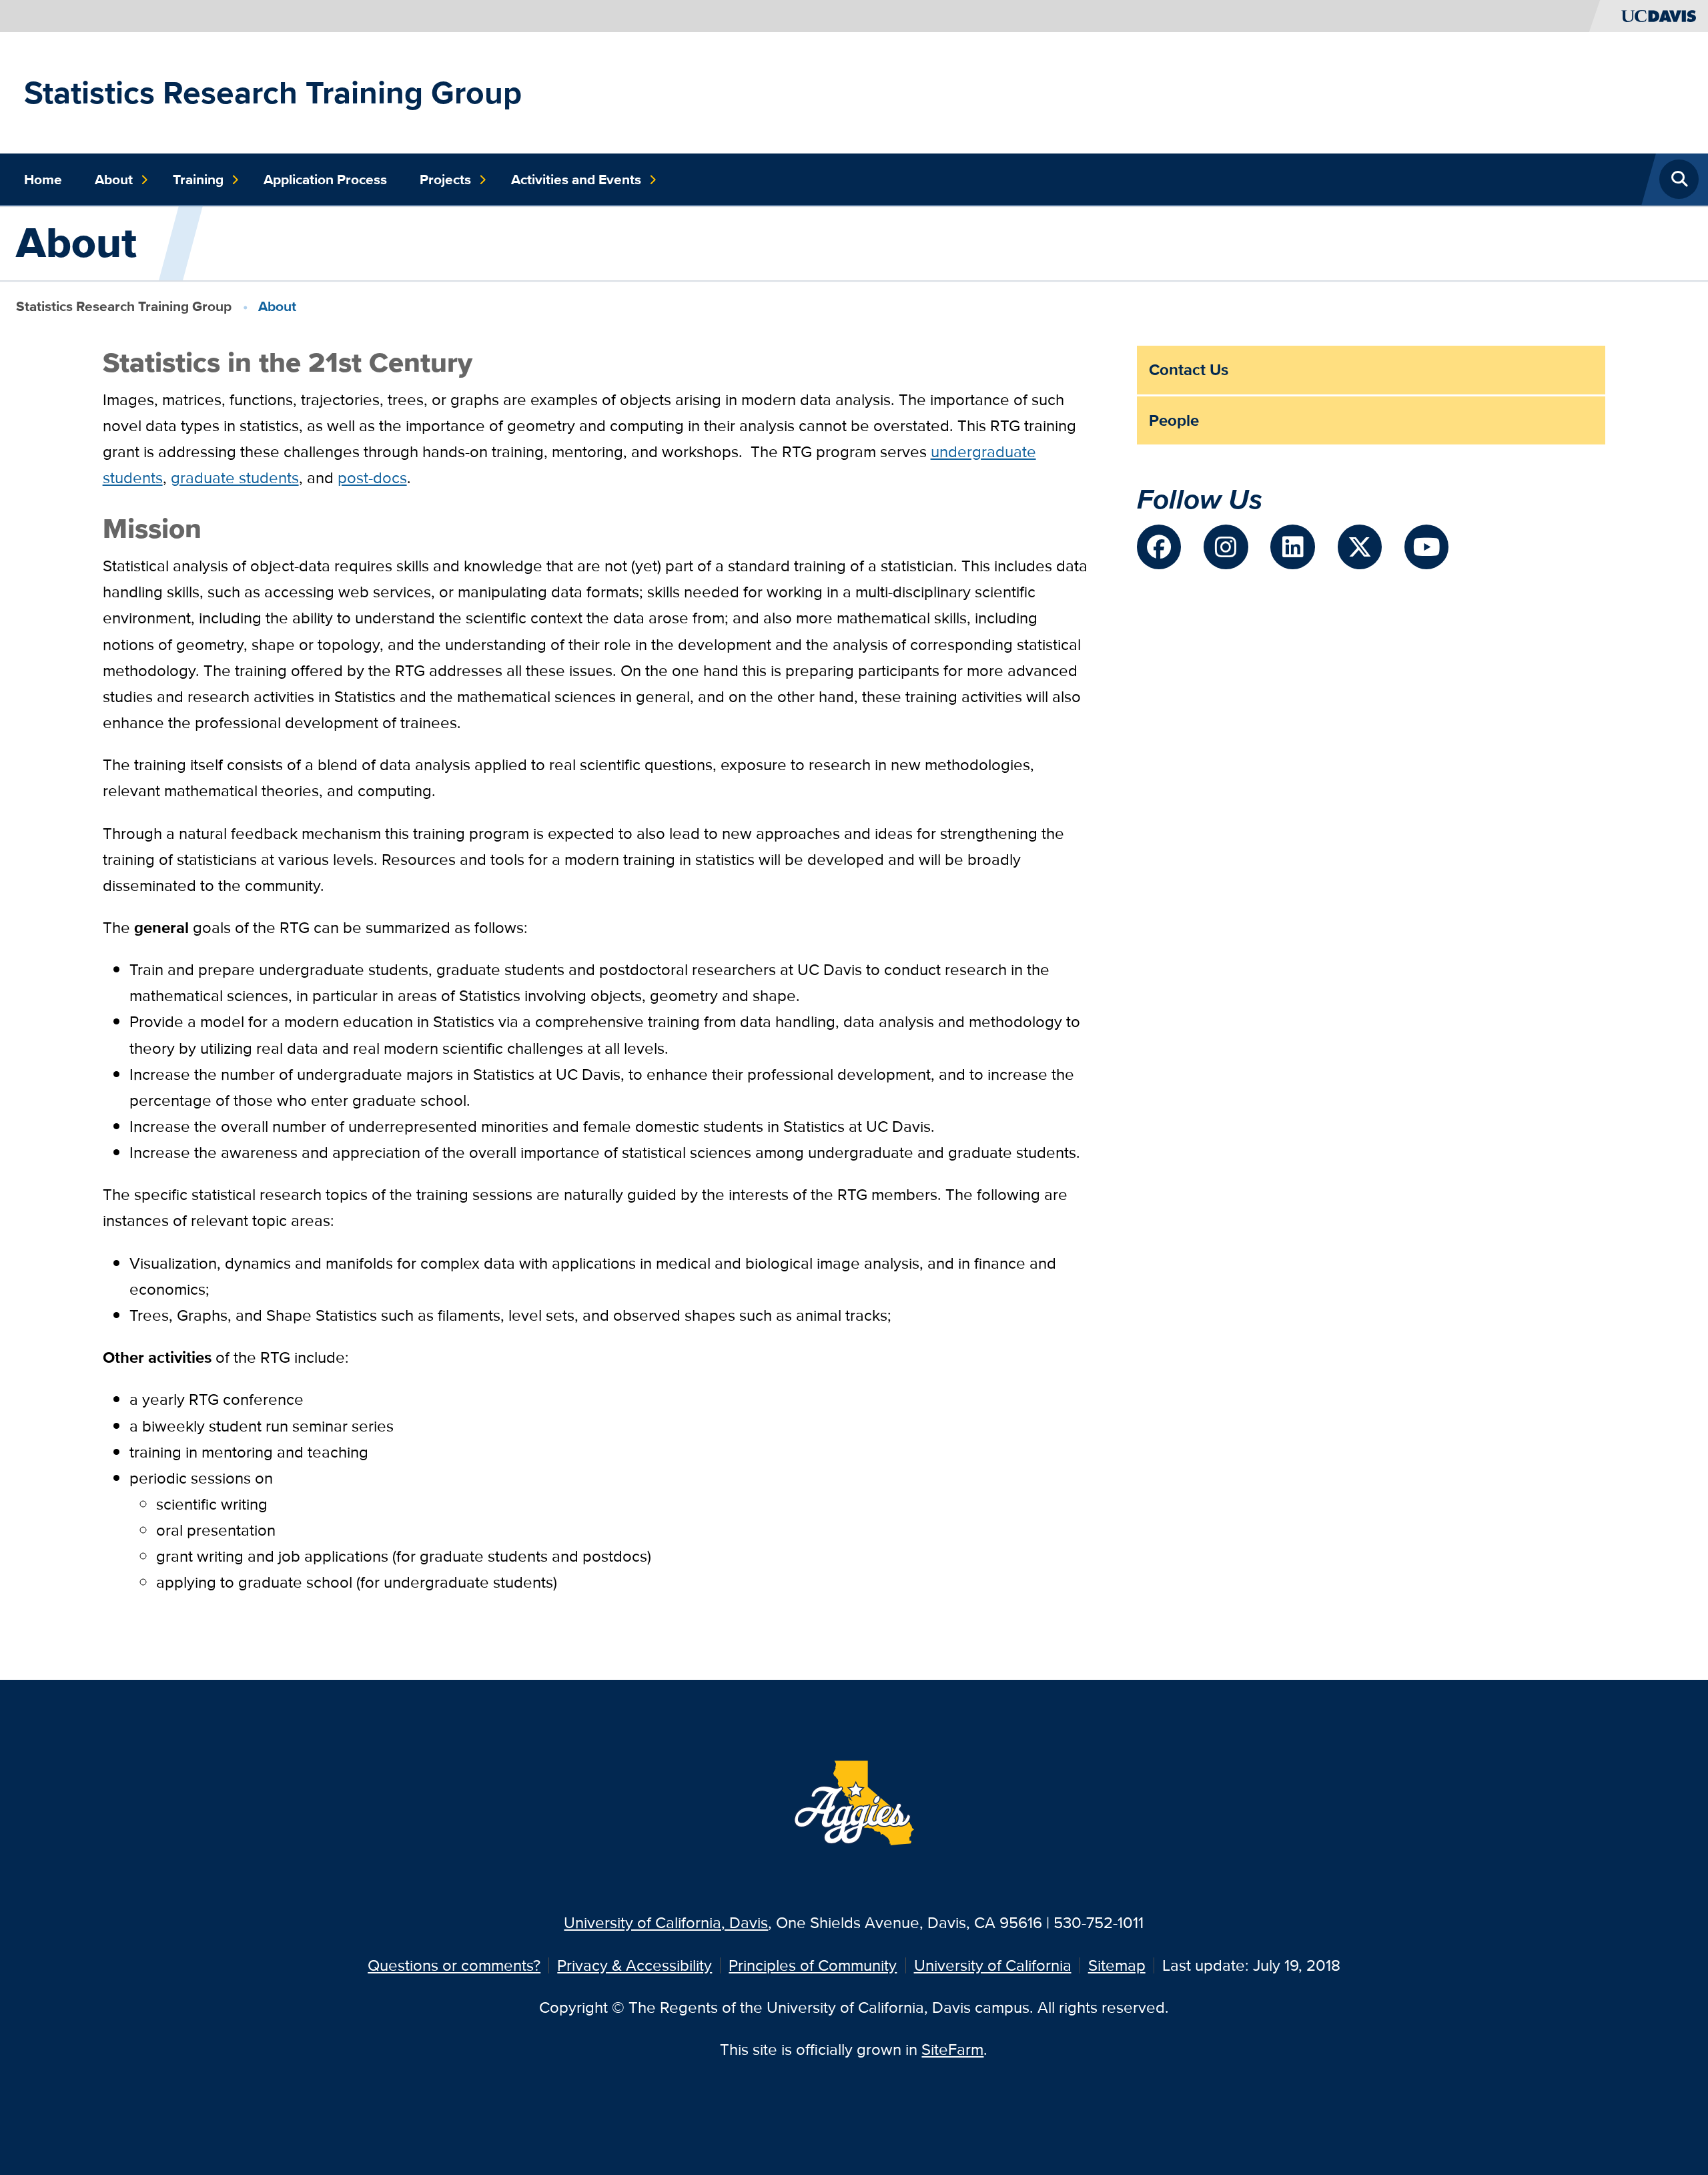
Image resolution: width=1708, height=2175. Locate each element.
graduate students (235, 478)
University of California (993, 1965)
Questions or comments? (454, 1965)
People (1174, 420)
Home (43, 180)
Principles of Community (813, 1965)
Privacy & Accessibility (634, 1965)
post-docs (372, 478)
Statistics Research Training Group (273, 92)
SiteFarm (952, 2049)
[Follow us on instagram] (1226, 547)
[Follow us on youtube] (1426, 547)
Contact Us (1189, 369)
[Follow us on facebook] (1159, 547)
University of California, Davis (666, 1922)
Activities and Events (576, 180)
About (114, 180)
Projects (445, 180)
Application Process (325, 180)
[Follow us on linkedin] (1292, 547)
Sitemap (1117, 1965)
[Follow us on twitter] (1360, 547)
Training (198, 180)
